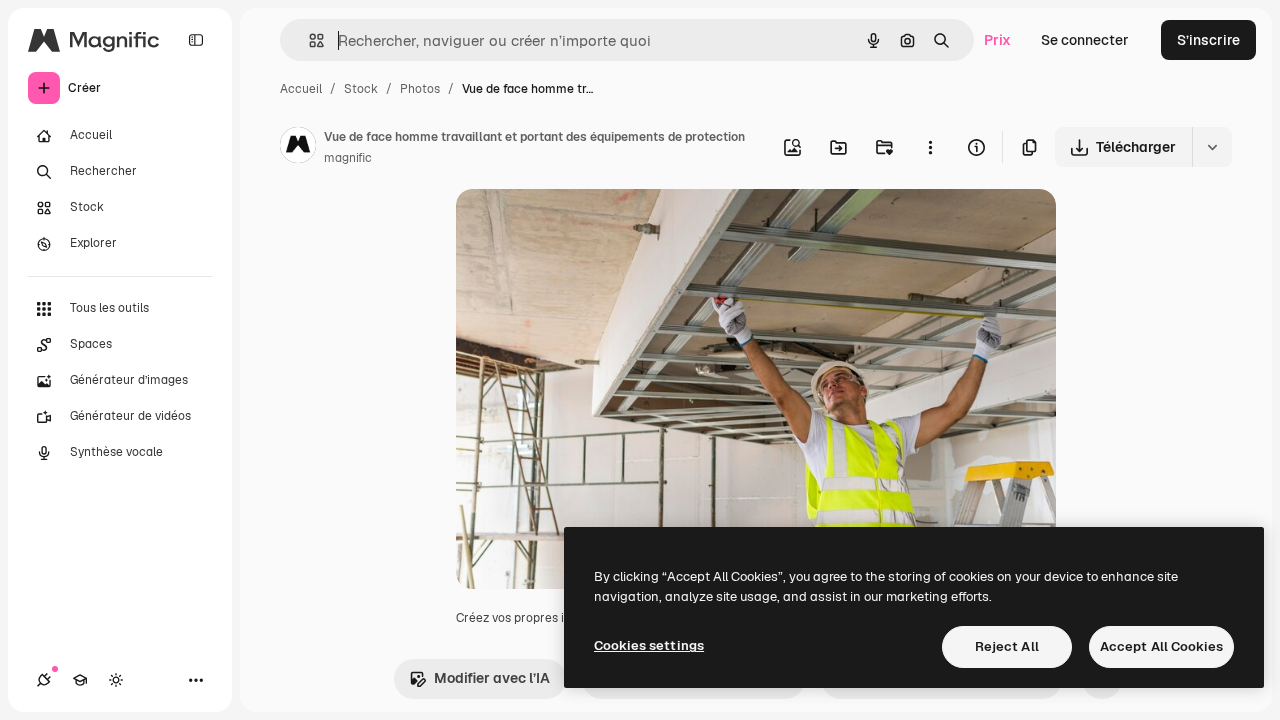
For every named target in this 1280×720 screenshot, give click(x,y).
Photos (420, 89)
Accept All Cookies (1161, 646)
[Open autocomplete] (308, 40)
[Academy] (80, 680)
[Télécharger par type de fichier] (1212, 147)
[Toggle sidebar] (196, 40)
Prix (997, 40)
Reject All (1007, 646)
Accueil (301, 89)
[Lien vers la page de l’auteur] (298, 148)
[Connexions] (44, 680)
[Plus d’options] (930, 147)
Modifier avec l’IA (492, 678)
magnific (348, 158)
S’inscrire (1208, 40)
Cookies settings (649, 645)
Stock (361, 89)
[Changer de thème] (116, 680)
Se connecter (1085, 40)
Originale (588, 227)
